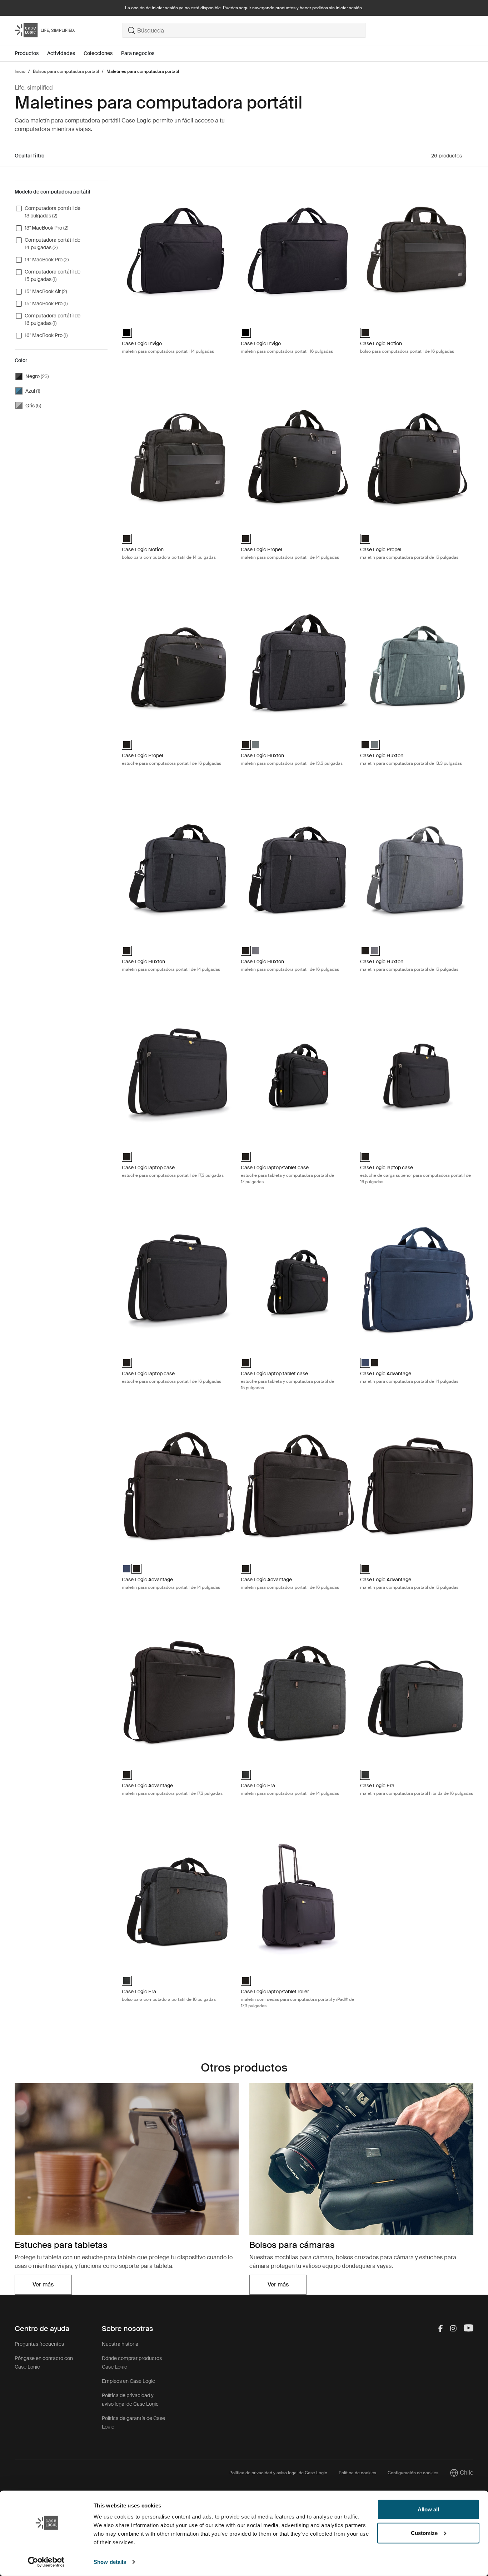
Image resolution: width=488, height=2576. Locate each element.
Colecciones (98, 53)
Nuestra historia (120, 2344)
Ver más (52, 2287)
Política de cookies (357, 2473)
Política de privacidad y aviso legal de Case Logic (278, 2473)
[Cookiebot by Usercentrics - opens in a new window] (46, 2562)
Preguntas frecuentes (39, 2344)
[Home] (69, 30)
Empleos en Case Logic (128, 2381)
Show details (110, 2562)
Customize (424, 2533)
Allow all (428, 2509)
